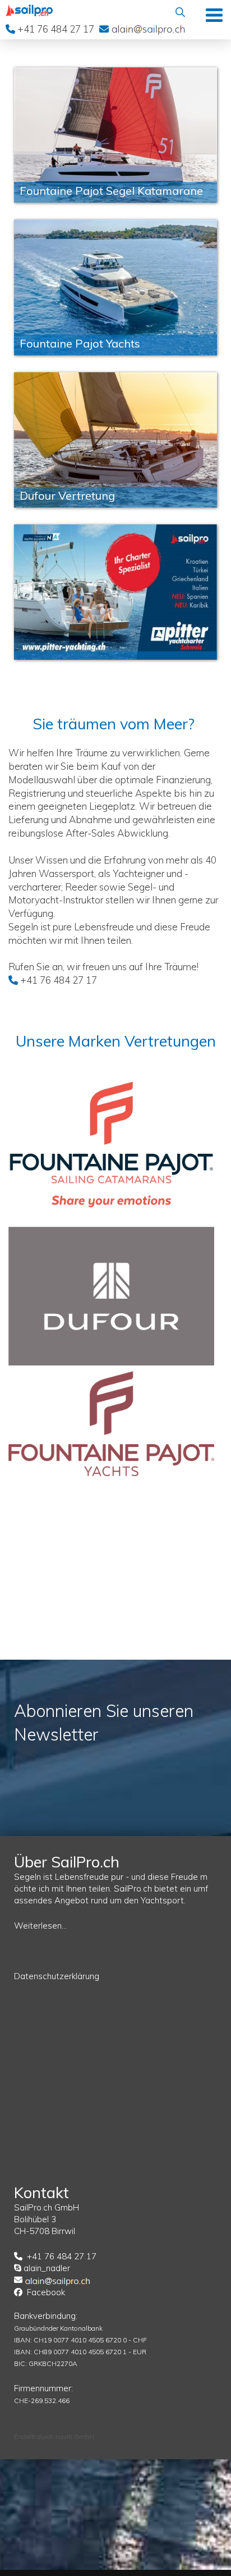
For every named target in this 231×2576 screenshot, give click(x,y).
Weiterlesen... (40, 1926)
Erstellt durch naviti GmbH (54, 2436)
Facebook (46, 2292)
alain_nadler (47, 2268)
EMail (148, 29)
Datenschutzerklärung (57, 1976)
